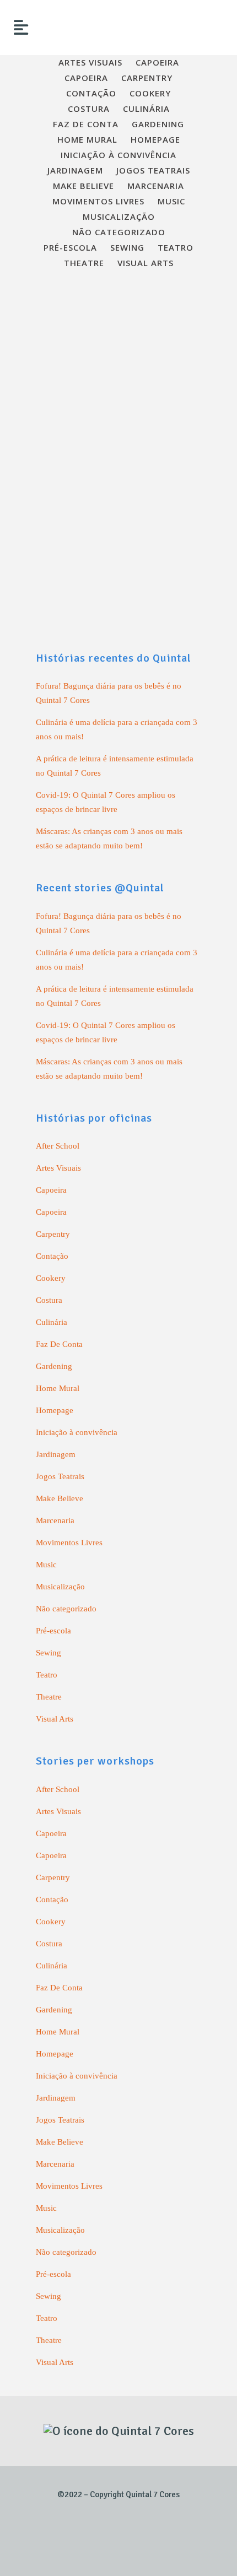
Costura (49, 1300)
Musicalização (60, 1587)
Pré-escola (53, 1631)
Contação (52, 1256)
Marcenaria (55, 1520)
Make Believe (60, 1498)
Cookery (51, 1278)
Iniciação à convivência (77, 1432)
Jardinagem (56, 1454)
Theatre (49, 1697)
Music (46, 1565)
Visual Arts (55, 1719)
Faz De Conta (59, 1344)
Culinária (52, 1322)
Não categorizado (66, 1609)
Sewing (49, 1653)
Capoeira (51, 1190)
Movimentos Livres (69, 1543)
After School (58, 1146)
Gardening (54, 1366)
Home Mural (58, 1388)
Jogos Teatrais (60, 1476)
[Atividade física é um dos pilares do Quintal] (118, 350)
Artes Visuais (58, 1168)
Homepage (55, 1410)
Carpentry (53, 1234)
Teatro (47, 1675)
